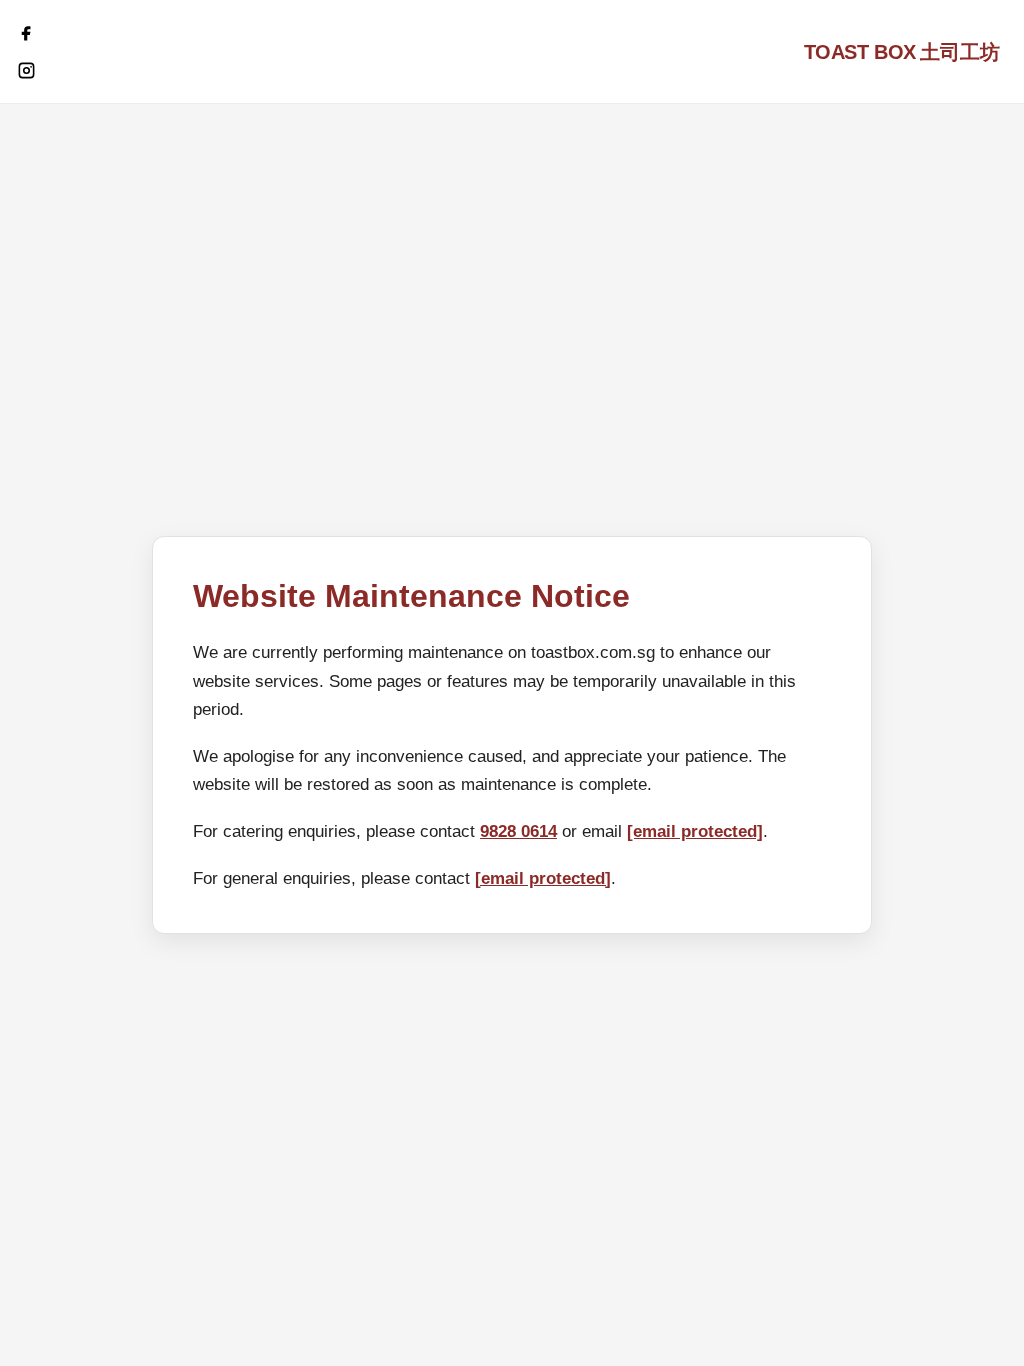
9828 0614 (518, 831)
